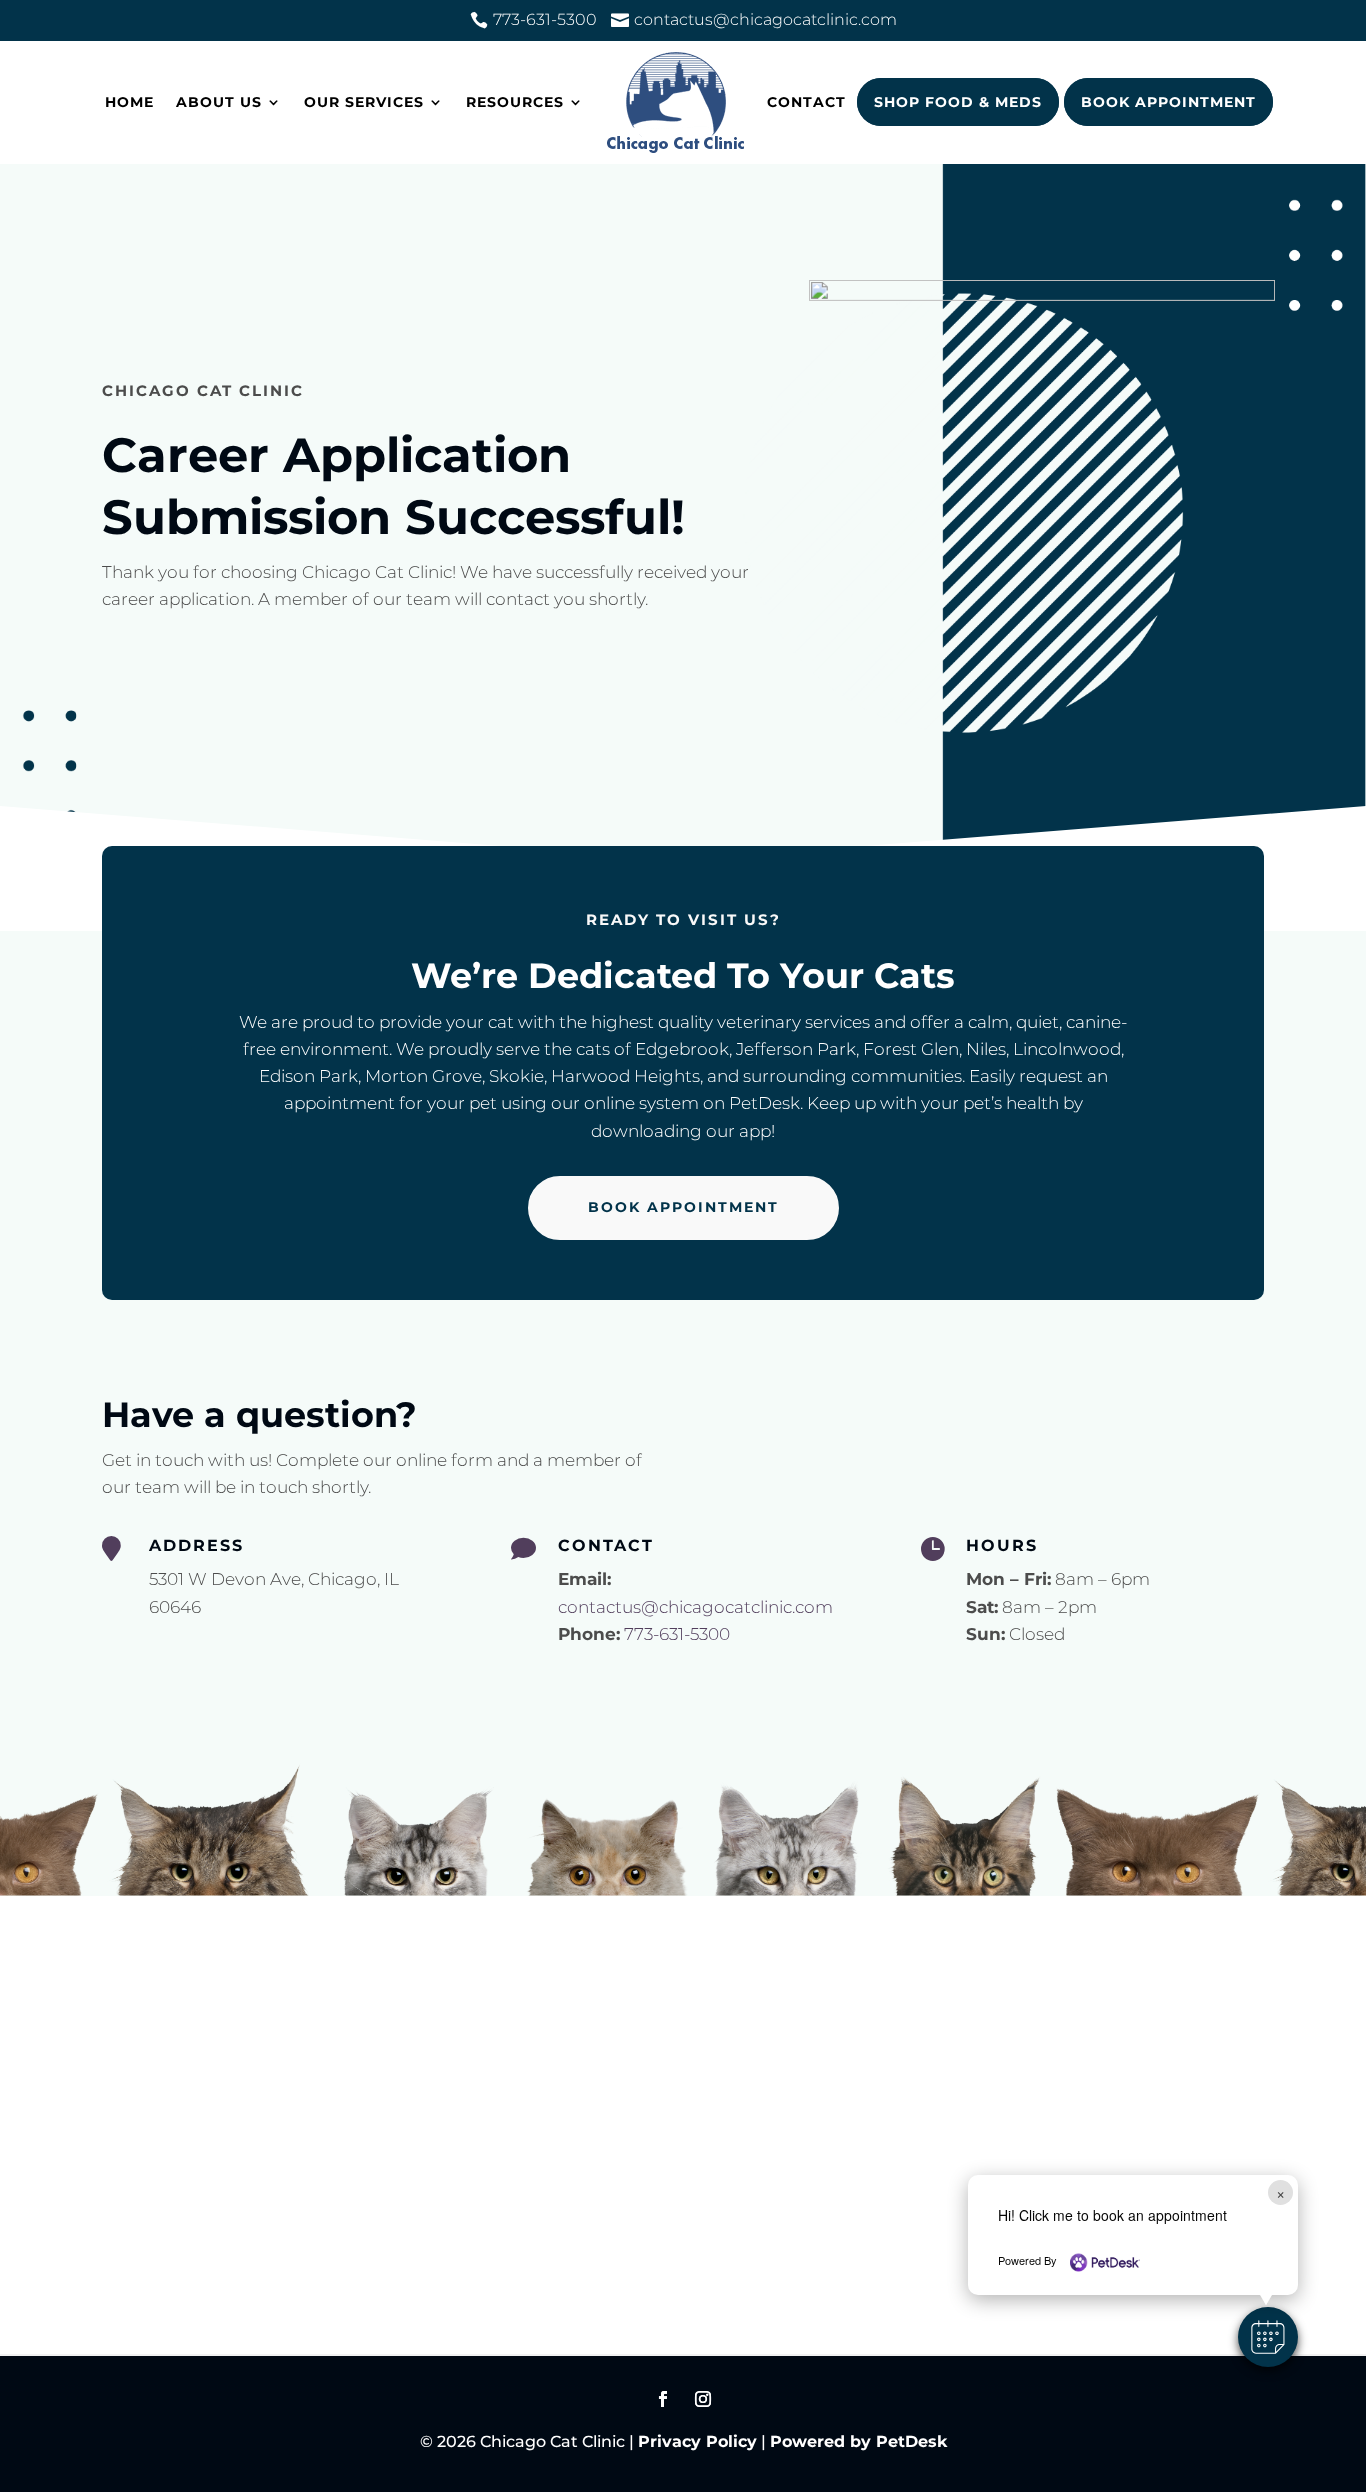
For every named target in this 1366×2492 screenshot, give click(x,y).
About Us (219, 102)
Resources (515, 102)
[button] (1268, 2337)
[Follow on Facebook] (663, 2399)
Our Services (364, 102)
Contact (806, 102)
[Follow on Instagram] (703, 2399)
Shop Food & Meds (958, 102)
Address (196, 1545)
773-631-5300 (677, 1634)
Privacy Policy (697, 2441)
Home (129, 102)
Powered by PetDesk (858, 2441)
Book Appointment (1168, 102)
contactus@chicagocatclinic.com (695, 1607)
